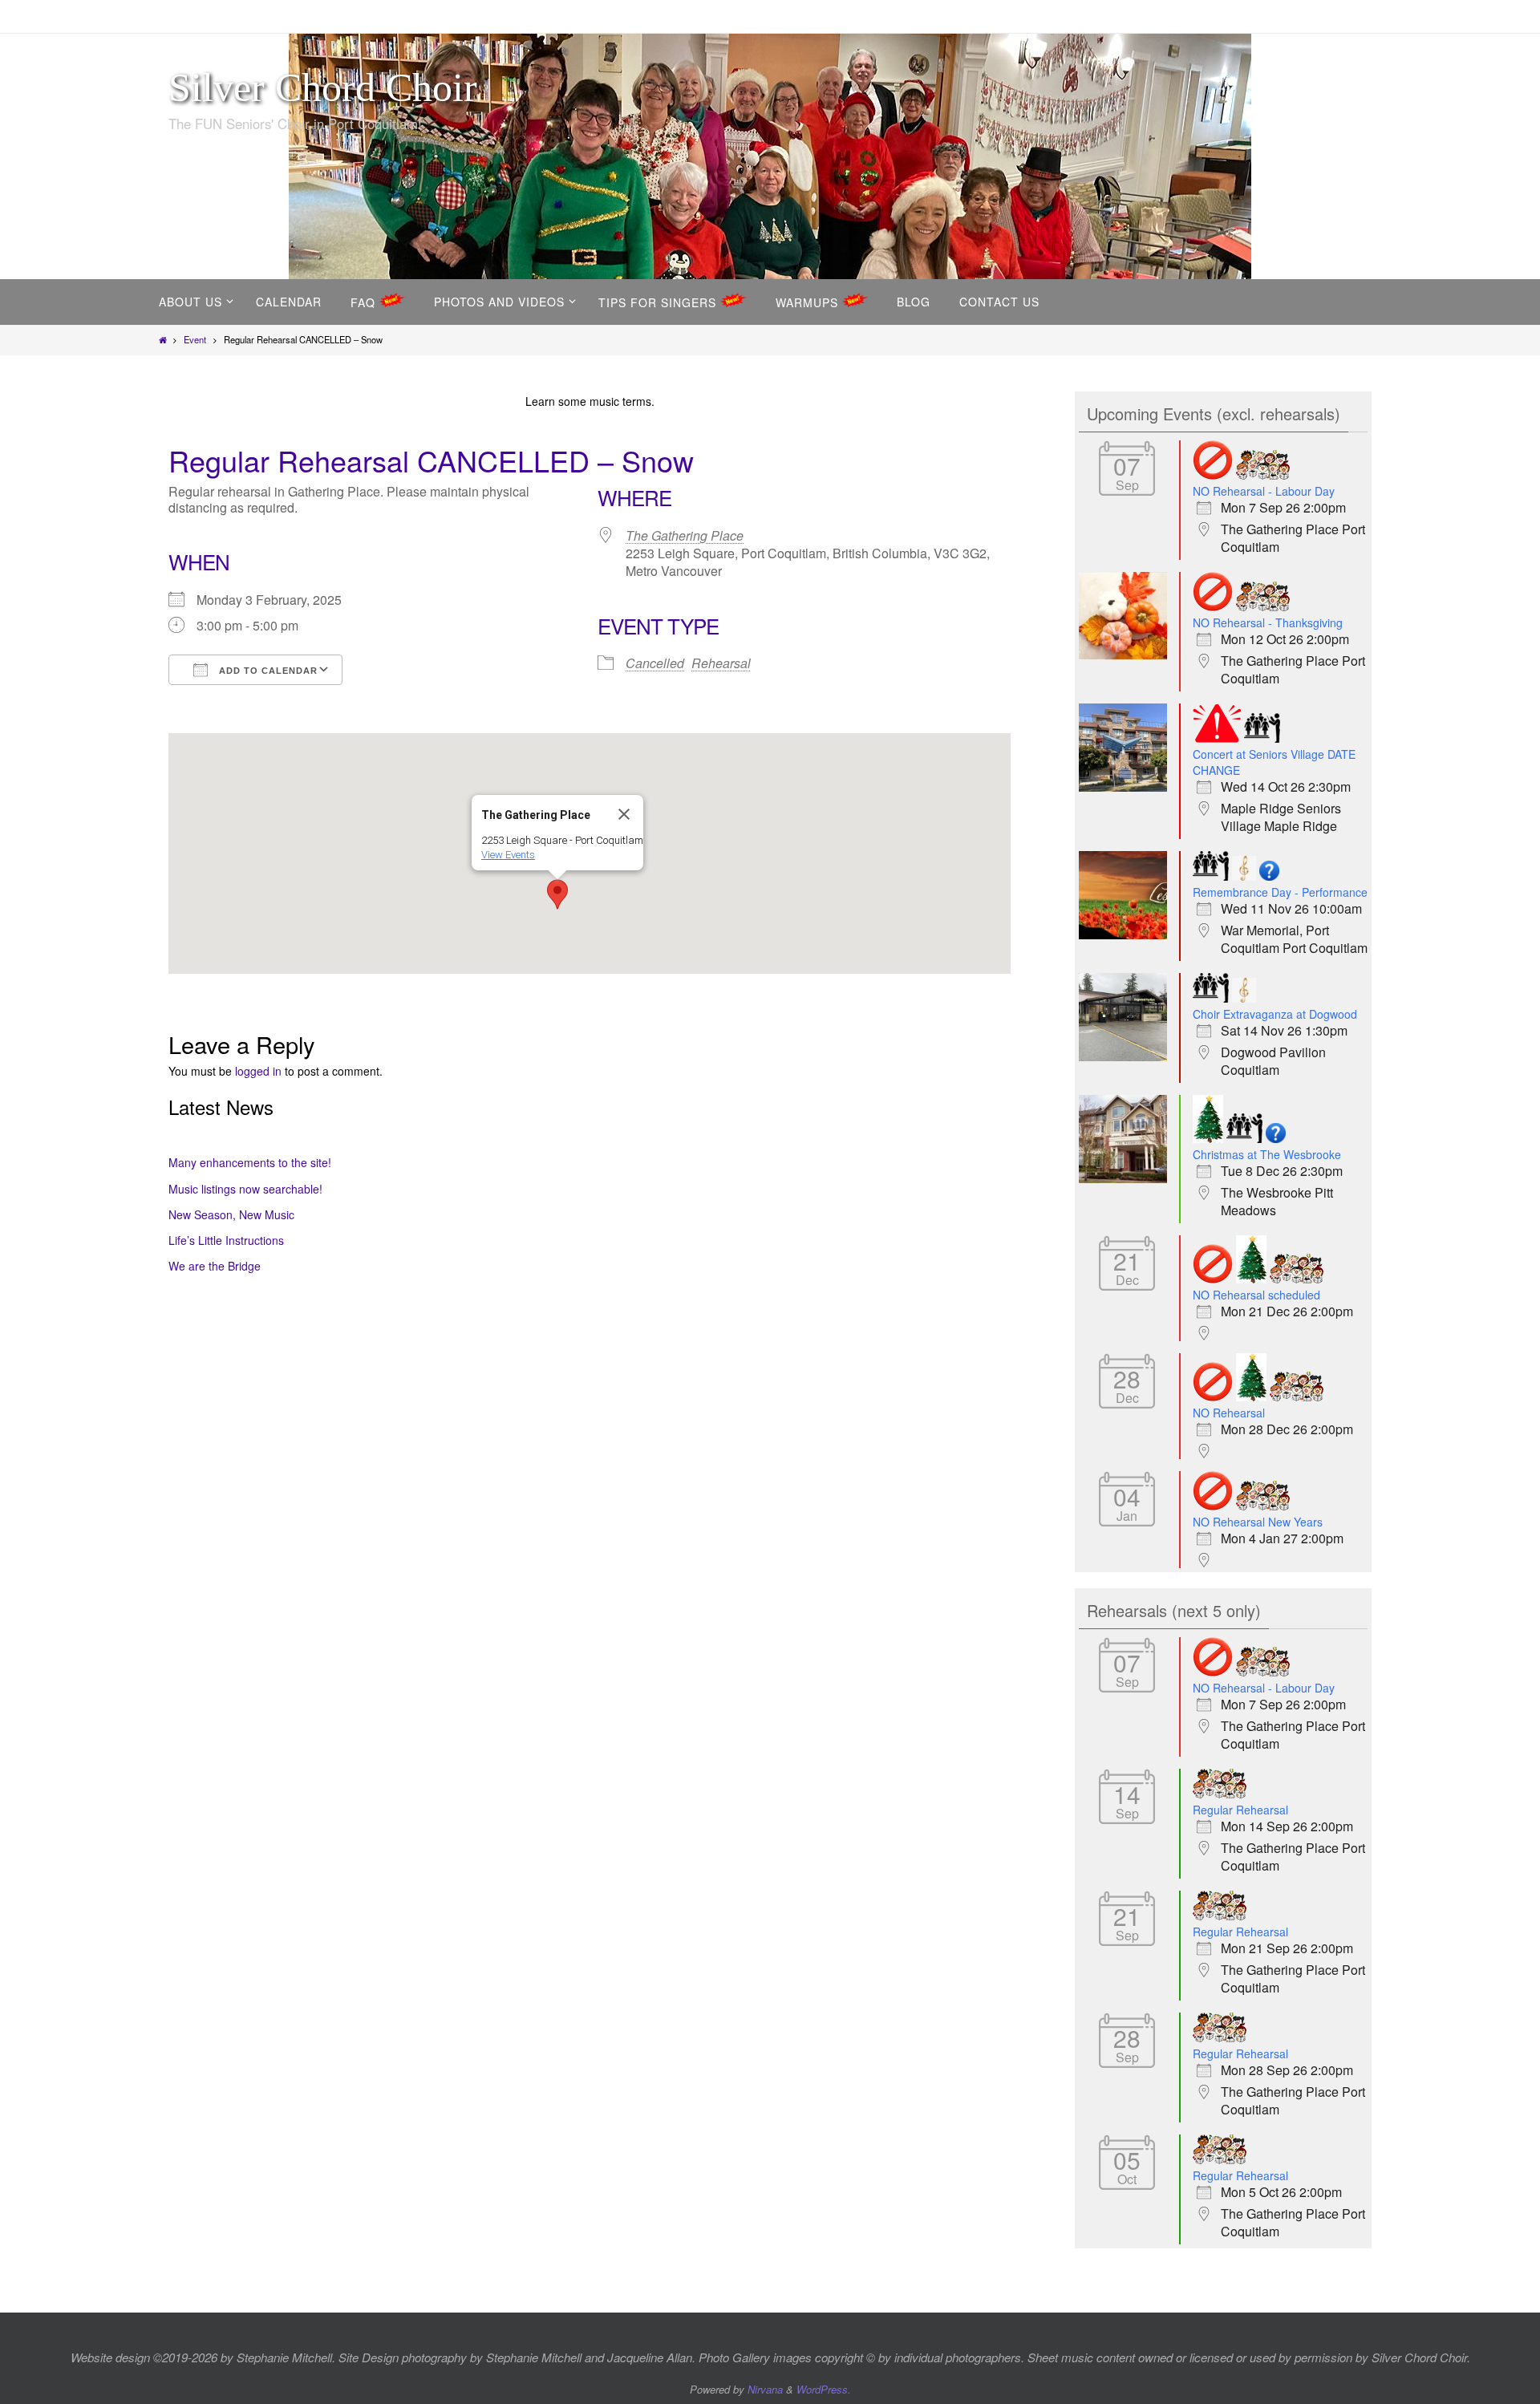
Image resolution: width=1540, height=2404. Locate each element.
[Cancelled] (1213, 475)
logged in (258, 1071)
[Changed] (1217, 738)
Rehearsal (721, 663)
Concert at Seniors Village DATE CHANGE (1274, 762)
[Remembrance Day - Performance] (1127, 934)
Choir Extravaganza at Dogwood (1275, 1014)
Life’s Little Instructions (226, 1240)
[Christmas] (1208, 1139)
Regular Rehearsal (1240, 1810)
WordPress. (824, 2389)
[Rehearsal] (1263, 475)
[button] (557, 894)
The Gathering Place (685, 535)
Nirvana (765, 2389)
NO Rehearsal (1229, 1413)
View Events (508, 855)
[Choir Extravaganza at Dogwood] (1127, 1056)
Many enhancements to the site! (250, 1162)
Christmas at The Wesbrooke (1267, 1154)
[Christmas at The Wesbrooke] (1127, 1178)
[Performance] (1262, 738)
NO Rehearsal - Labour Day (1264, 491)
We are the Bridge (215, 1266)
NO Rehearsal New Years (1258, 1522)
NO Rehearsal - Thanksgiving (1268, 622)
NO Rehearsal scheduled (1256, 1295)
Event (195, 339)
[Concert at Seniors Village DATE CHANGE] (1127, 787)
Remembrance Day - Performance (1280, 892)
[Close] (624, 814)
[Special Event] (1244, 876)
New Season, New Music (231, 1214)
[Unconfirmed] (1269, 876)
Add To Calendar (267, 671)
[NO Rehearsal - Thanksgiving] (1127, 655)
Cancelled (655, 663)
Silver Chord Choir (323, 87)
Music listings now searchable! (245, 1189)
